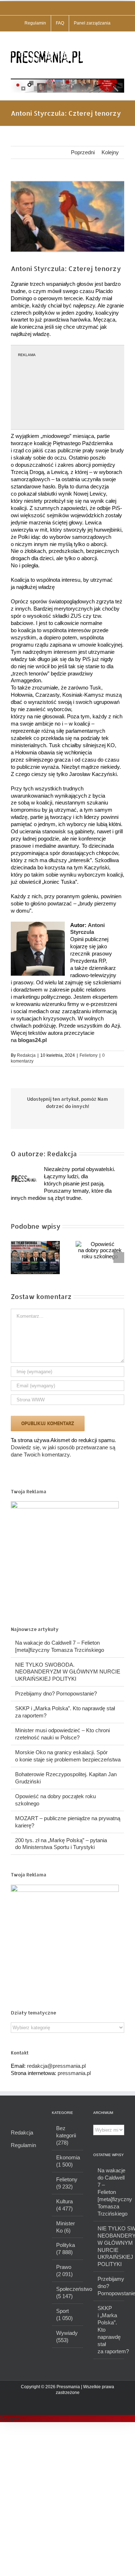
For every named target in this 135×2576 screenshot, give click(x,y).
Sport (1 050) (64, 2315)
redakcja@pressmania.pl (56, 2066)
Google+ (10, 2418)
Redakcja (26, 1055)
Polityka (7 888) (66, 2249)
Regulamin (23, 2145)
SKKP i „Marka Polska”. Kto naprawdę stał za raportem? (109, 2330)
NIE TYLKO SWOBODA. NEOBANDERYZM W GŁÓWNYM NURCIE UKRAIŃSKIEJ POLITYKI (68, 1672)
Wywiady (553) (67, 2336)
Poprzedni (83, 152)
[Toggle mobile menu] (121, 43)
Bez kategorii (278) (66, 2135)
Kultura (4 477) (64, 2205)
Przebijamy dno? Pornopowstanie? (56, 1693)
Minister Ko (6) (66, 2227)
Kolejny (110, 152)
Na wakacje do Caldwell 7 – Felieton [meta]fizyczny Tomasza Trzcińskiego (109, 2192)
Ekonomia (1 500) (68, 2161)
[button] (16, 1258)
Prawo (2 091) (64, 2271)
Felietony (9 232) (67, 2183)
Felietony (89, 1055)
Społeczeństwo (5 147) (68, 2293)
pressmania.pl (74, 2073)
